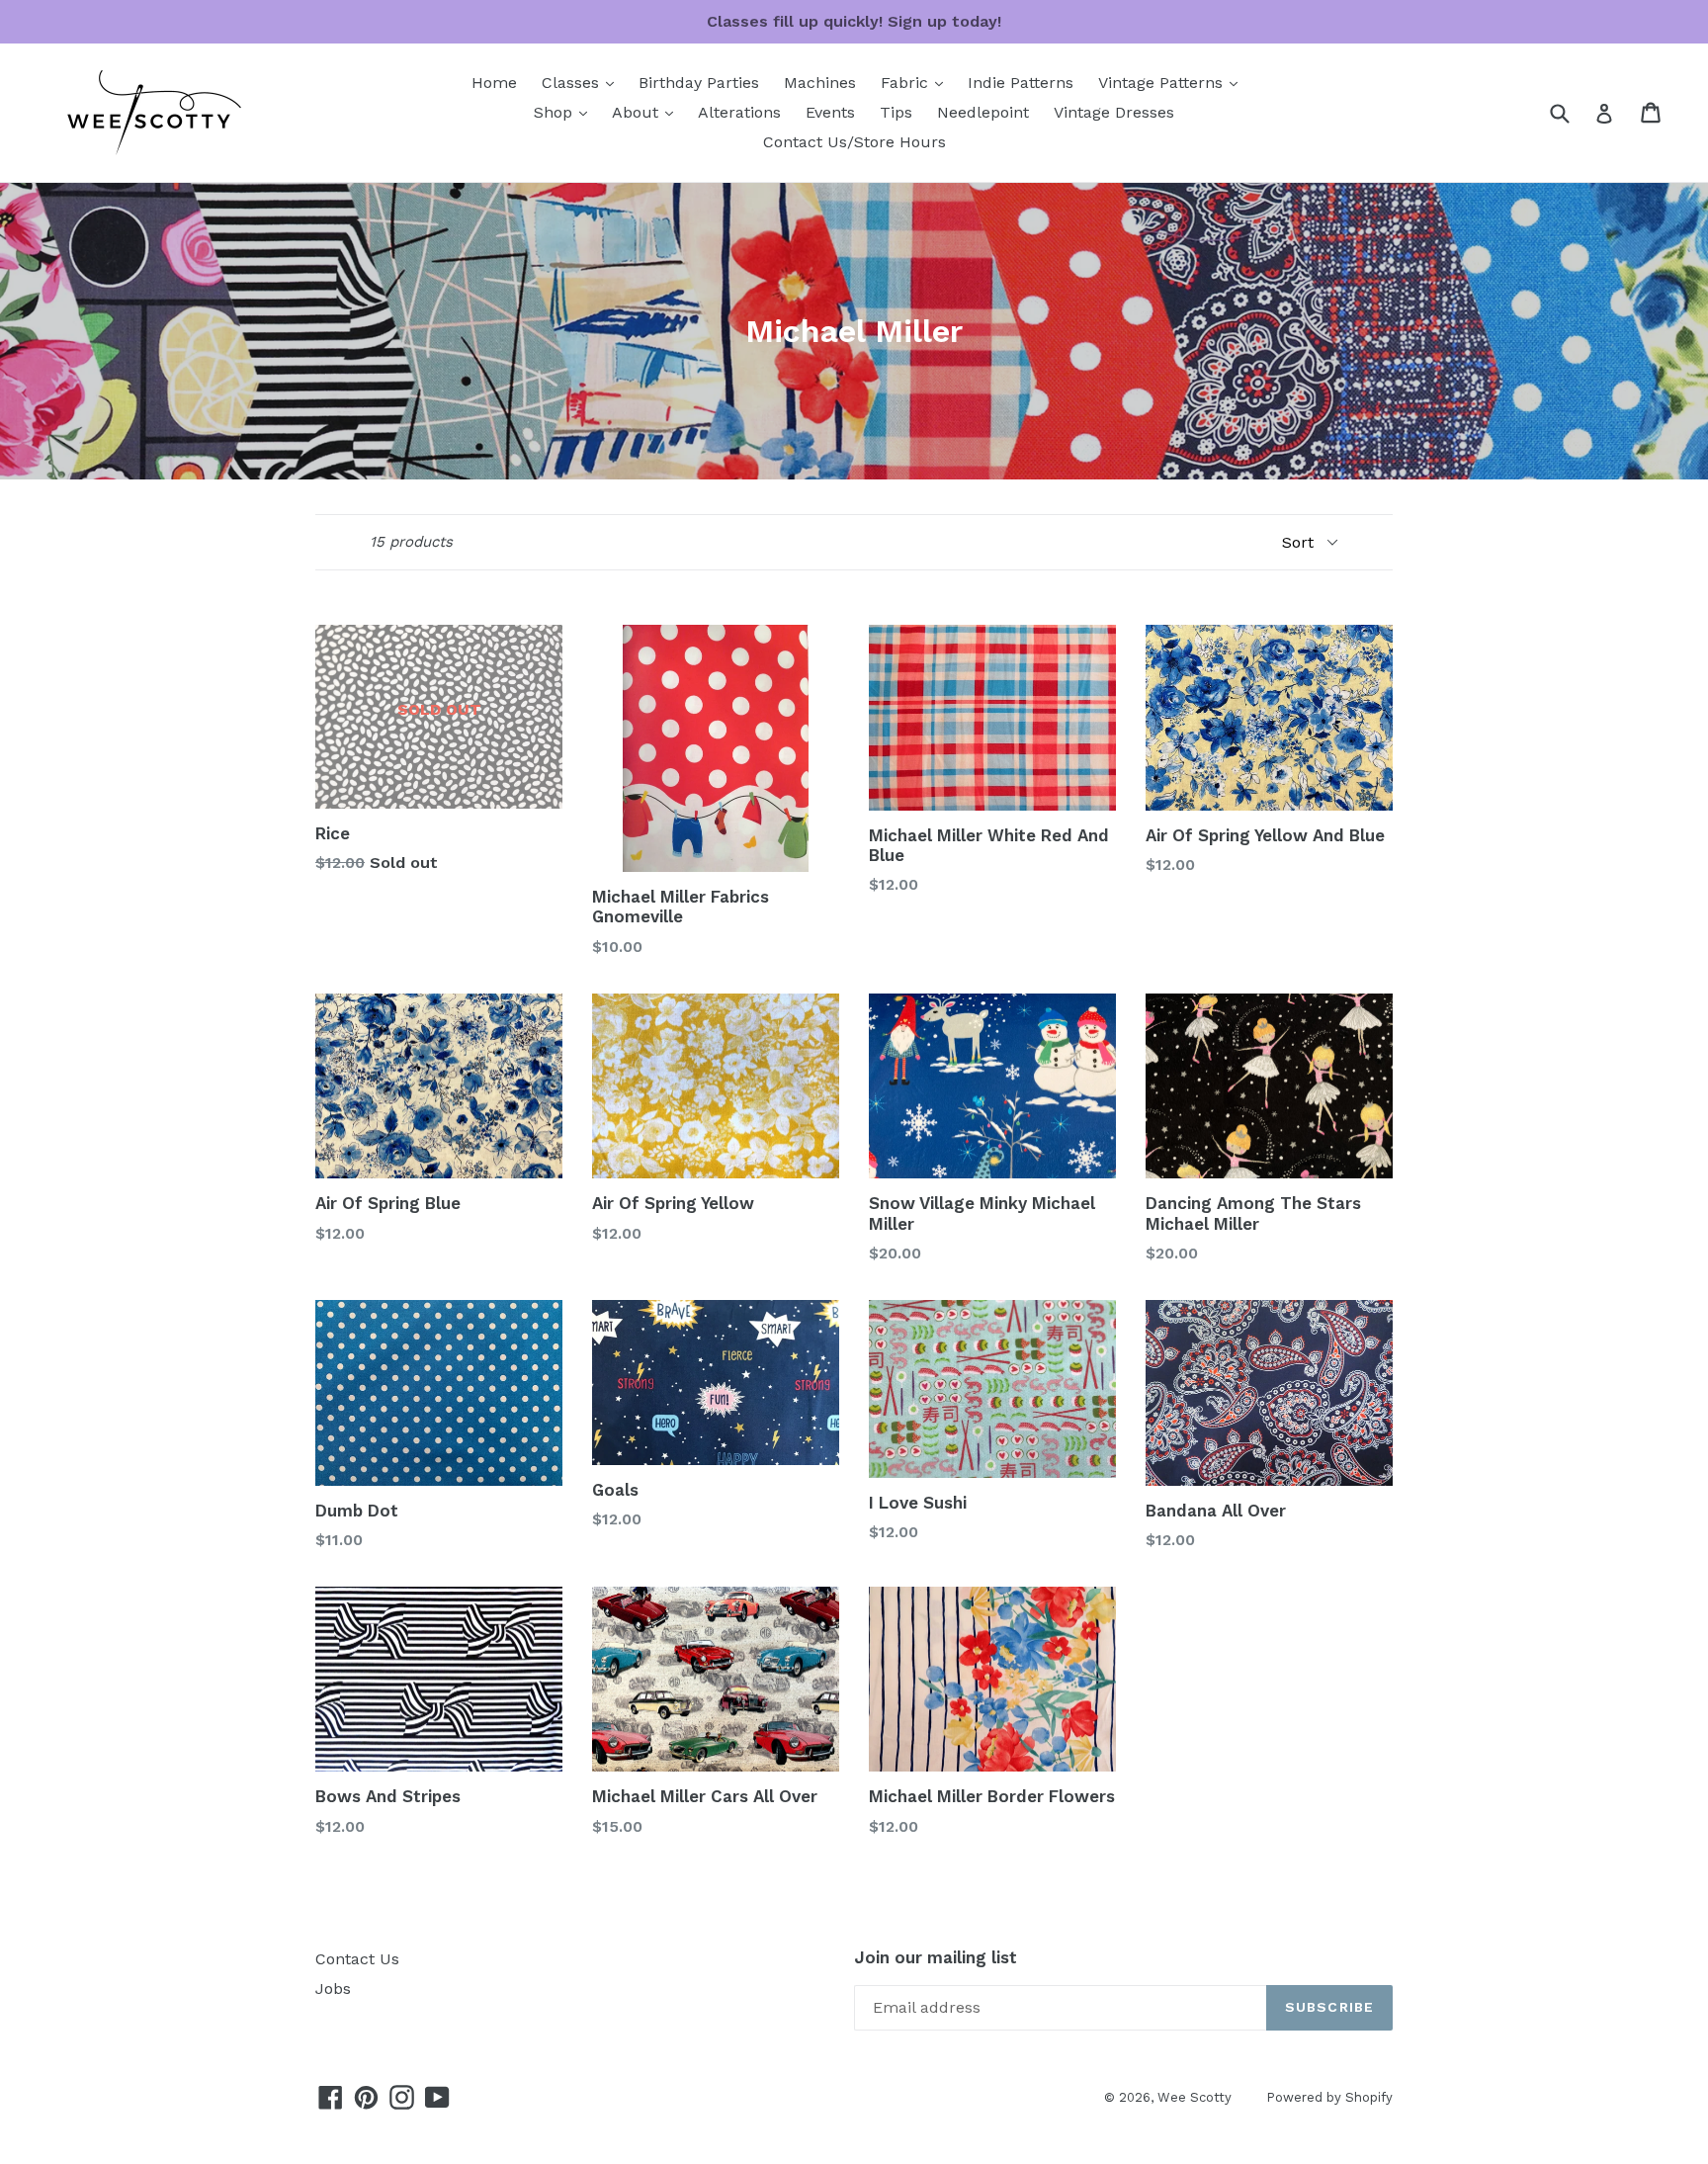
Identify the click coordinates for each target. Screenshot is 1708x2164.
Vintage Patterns (1173, 82)
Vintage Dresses (1114, 112)
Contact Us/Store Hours (854, 142)
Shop (565, 112)
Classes (583, 82)
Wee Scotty (1195, 2097)
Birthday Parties (699, 83)
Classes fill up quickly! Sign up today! (854, 21)
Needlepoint (983, 112)
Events (830, 112)
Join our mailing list (936, 1957)
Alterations (739, 112)
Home (494, 83)
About (647, 112)
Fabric (917, 82)
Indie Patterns (1021, 83)
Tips (896, 112)
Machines (820, 83)
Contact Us (357, 1959)
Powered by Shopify (1329, 2097)
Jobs (333, 1989)
